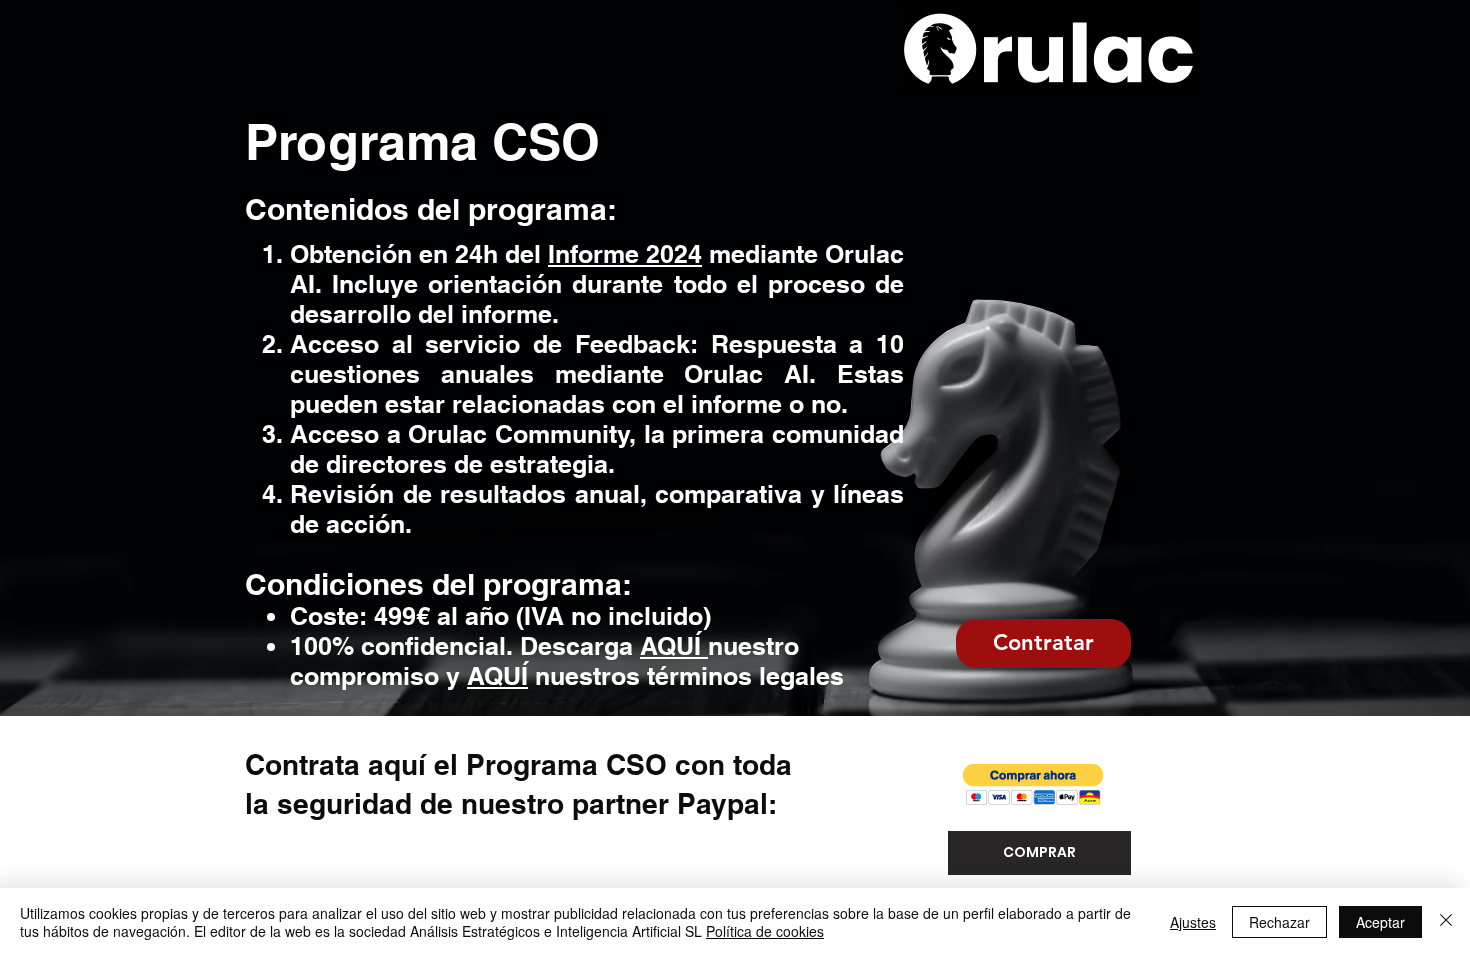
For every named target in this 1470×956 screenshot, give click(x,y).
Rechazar (1279, 922)
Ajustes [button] (1193, 922)
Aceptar (1380, 922)
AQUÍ (674, 646)
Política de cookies (765, 931)
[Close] (1446, 922)
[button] (1033, 784)
